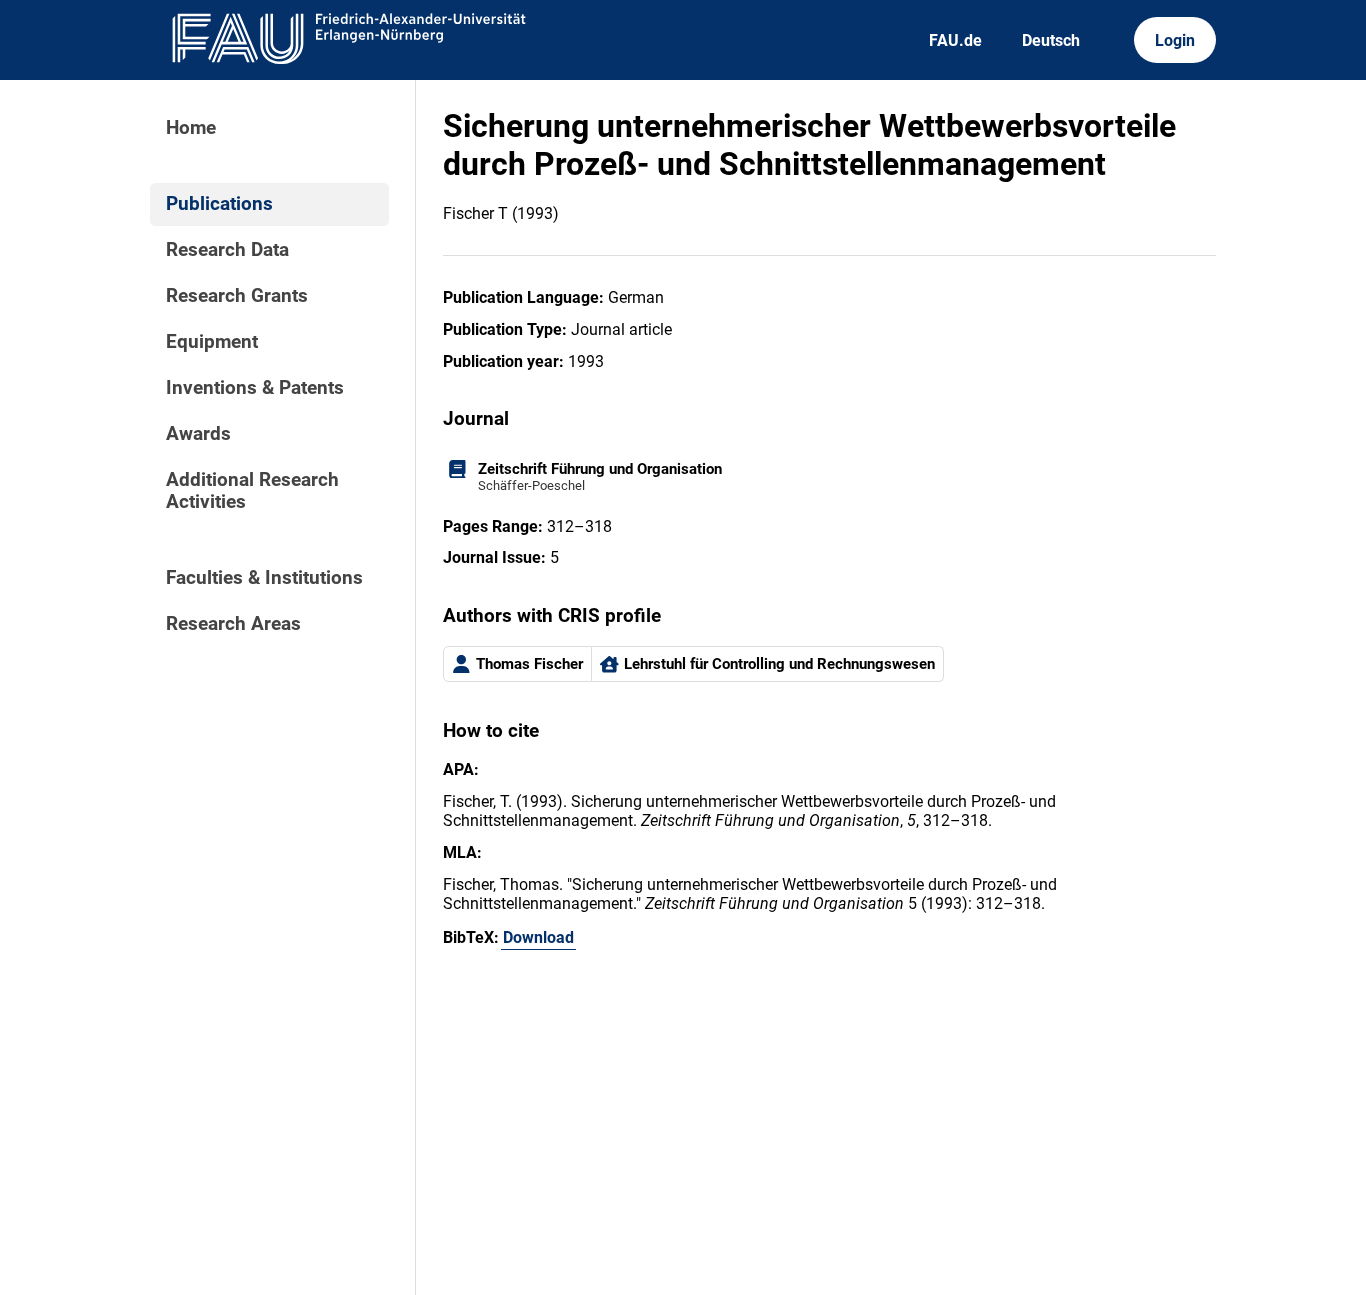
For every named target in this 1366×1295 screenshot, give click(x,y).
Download (538, 937)
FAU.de (955, 40)
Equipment (212, 342)
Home (191, 128)
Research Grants (237, 296)
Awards (198, 434)
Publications (219, 204)
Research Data (227, 250)
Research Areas (233, 624)
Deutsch (1051, 40)
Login (1175, 40)
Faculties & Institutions (264, 578)
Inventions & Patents (255, 388)
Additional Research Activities (252, 491)
